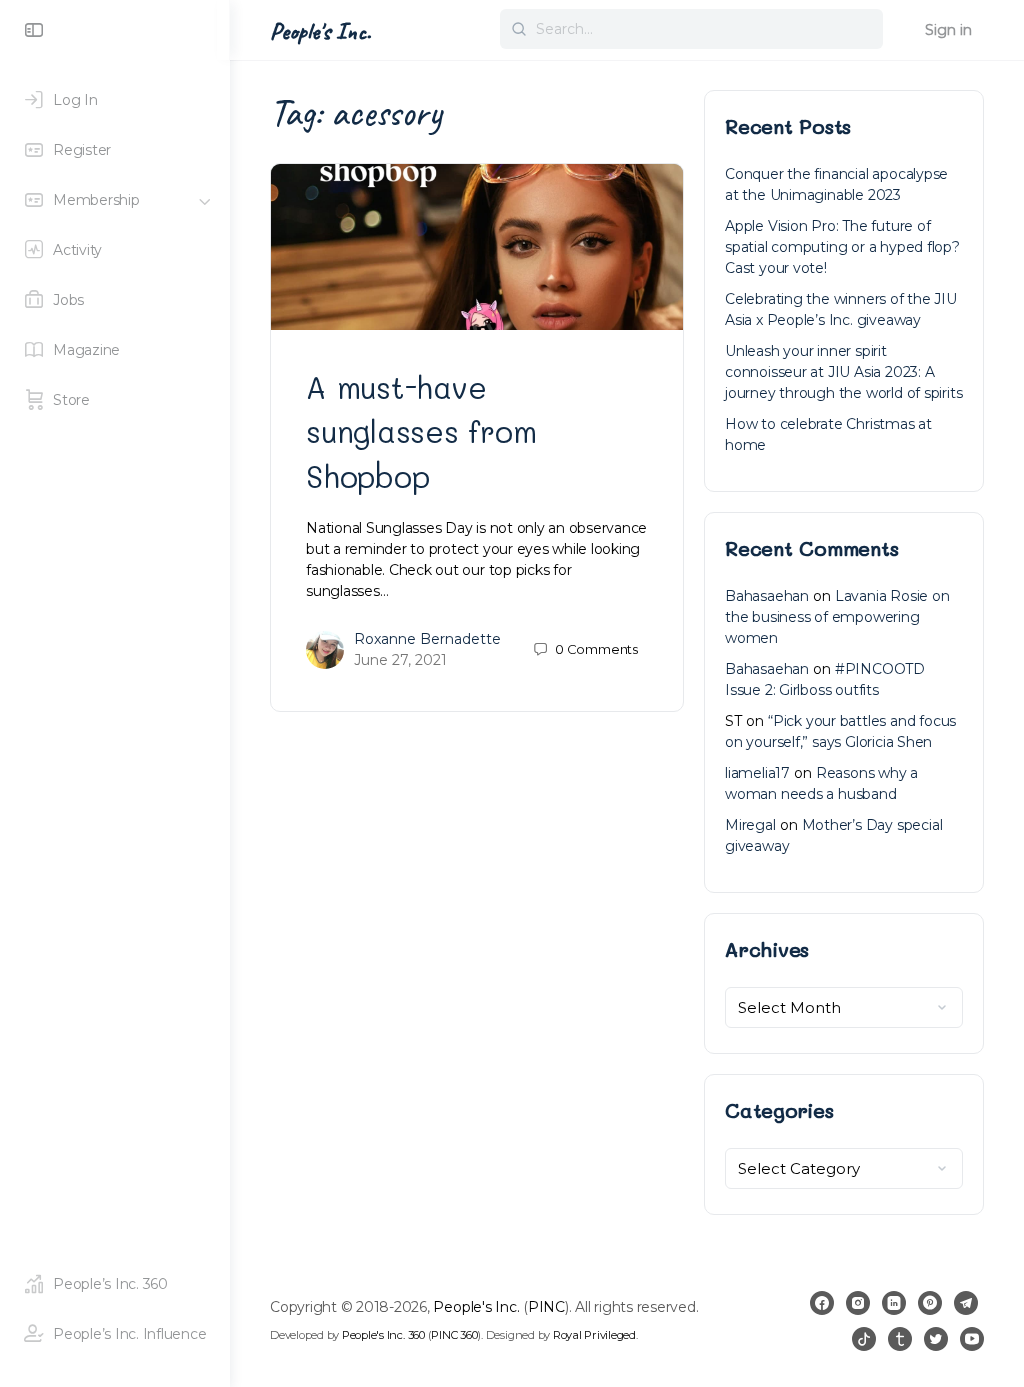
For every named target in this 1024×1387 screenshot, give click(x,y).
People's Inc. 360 (383, 1335)
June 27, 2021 (400, 660)
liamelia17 (757, 773)
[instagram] (858, 1303)
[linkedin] (894, 1303)
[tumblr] (900, 1339)
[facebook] (822, 1303)
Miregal (750, 825)
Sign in (948, 30)
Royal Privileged (594, 1335)
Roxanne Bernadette (427, 639)
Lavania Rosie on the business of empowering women (837, 617)
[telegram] (966, 1303)
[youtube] (972, 1339)
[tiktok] (864, 1339)
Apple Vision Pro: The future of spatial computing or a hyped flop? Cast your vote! (842, 247)
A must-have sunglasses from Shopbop (421, 431)
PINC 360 (454, 1335)
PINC (546, 1307)
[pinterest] (930, 1303)
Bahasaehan (767, 596)
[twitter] (936, 1339)
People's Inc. (320, 31)
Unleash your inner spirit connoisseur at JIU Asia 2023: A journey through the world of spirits (843, 372)
